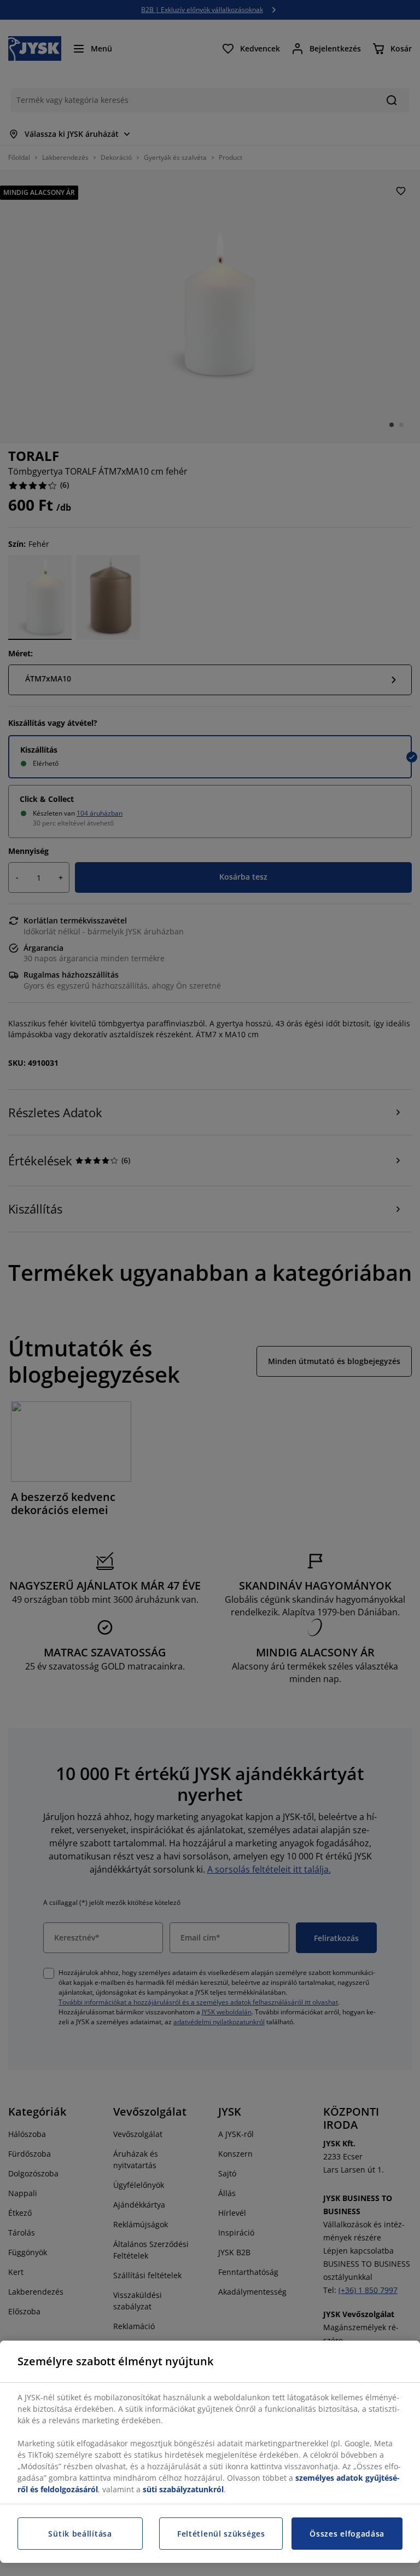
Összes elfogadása (347, 2534)
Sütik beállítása (80, 2534)
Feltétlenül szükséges (221, 2534)
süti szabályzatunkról (183, 2489)
